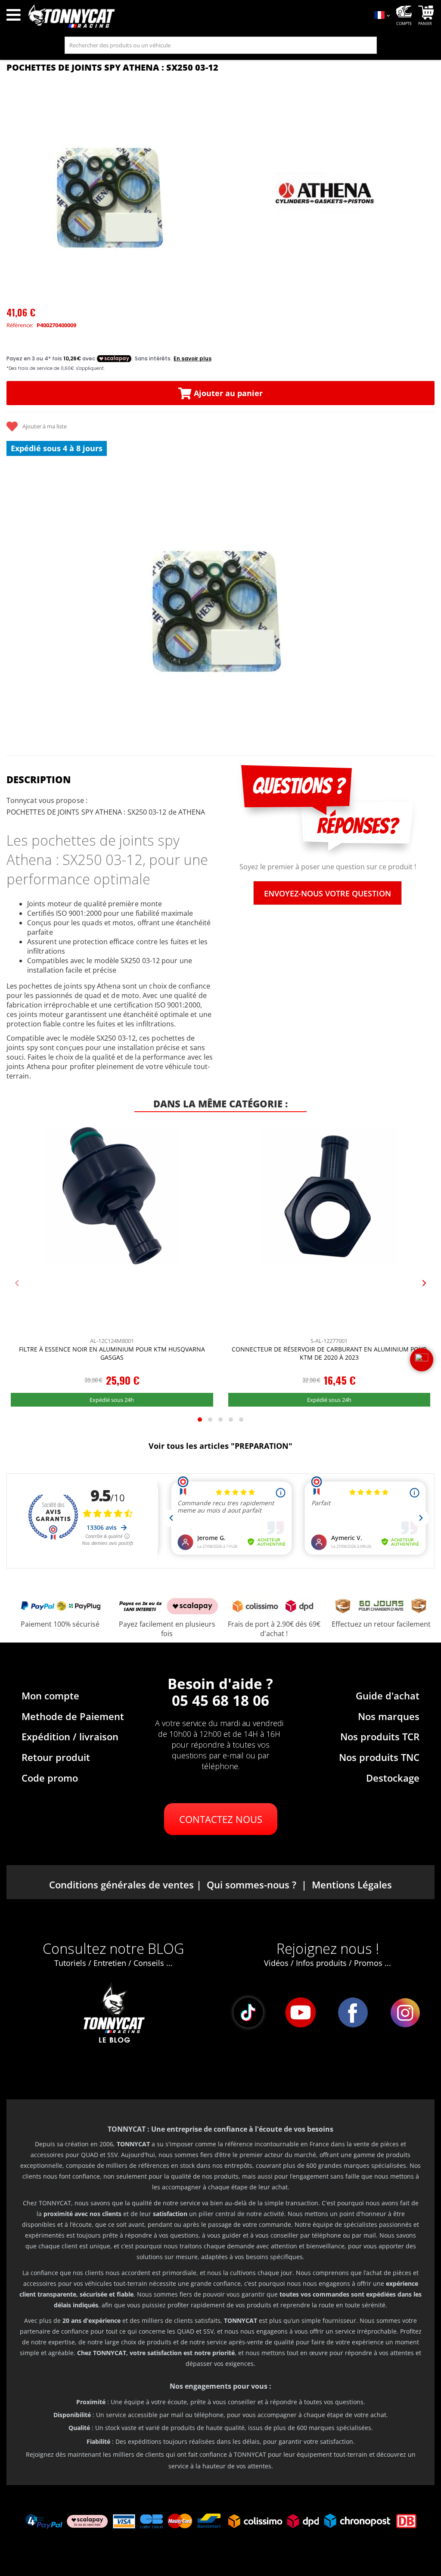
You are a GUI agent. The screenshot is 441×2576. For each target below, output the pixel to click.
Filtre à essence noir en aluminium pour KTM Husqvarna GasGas (112, 1353)
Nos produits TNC (379, 1757)
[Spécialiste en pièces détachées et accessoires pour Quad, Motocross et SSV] (196, 16)
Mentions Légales (352, 1885)
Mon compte (50, 1696)
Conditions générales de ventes (121, 1885)
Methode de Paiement (73, 1716)
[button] (17, 604)
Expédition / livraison (70, 1736)
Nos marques (389, 1716)
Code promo (50, 1778)
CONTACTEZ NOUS (221, 1819)
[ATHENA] (326, 193)
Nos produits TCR (380, 1736)
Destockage (393, 1778)
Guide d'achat (388, 1696)
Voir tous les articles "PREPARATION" (220, 1446)
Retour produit (56, 1757)
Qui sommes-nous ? (252, 1885)
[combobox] (221, 45)
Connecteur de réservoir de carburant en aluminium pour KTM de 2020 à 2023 (329, 1353)
